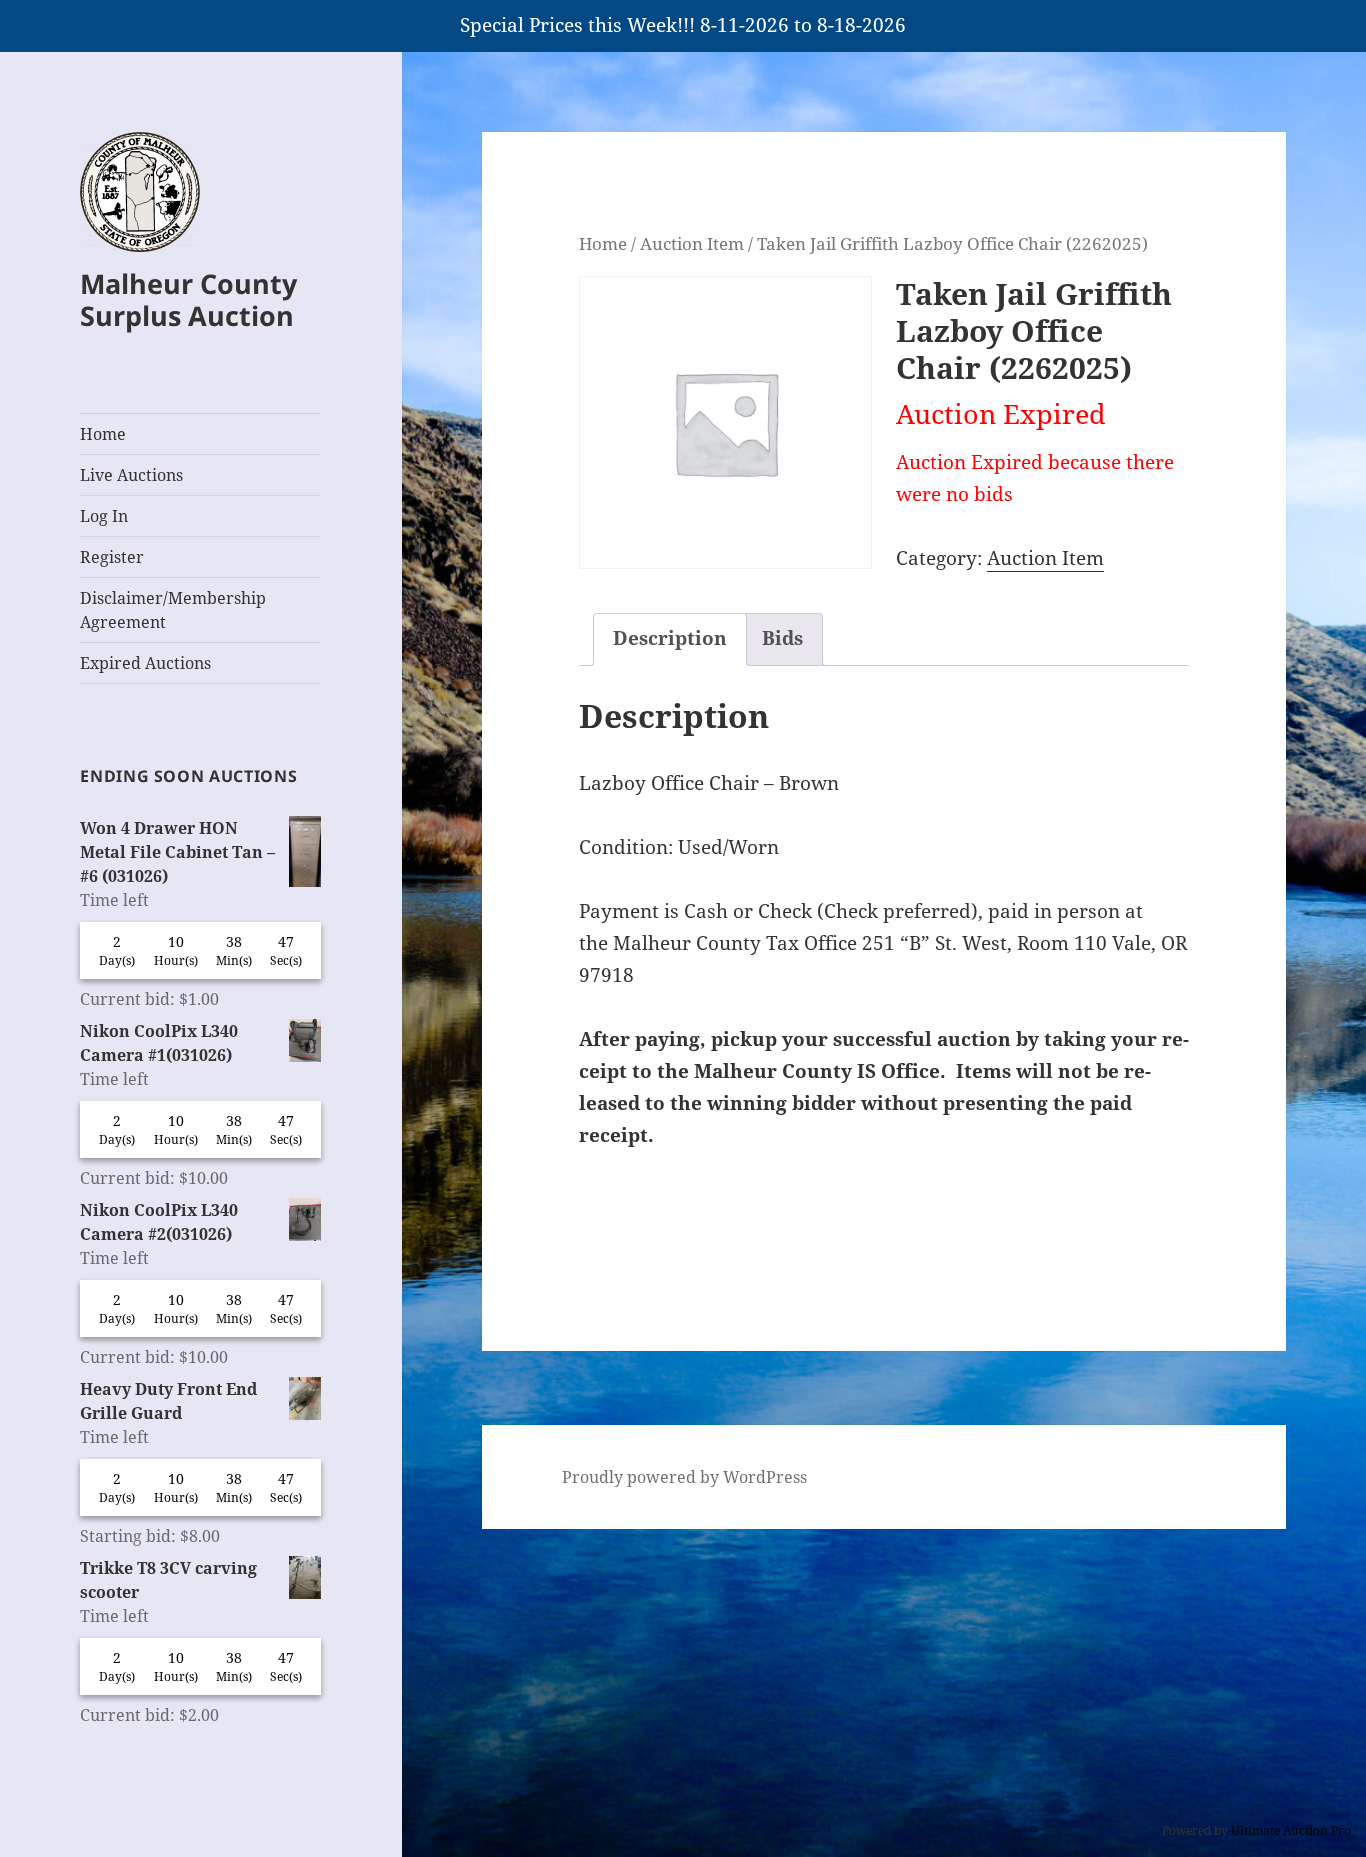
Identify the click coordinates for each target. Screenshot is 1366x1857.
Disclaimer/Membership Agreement (173, 610)
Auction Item (692, 243)
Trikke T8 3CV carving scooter (168, 1580)
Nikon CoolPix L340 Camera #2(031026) (159, 1222)
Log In (104, 516)
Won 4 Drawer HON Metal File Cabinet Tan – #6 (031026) (177, 852)
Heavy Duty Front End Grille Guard (168, 1401)
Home (103, 434)
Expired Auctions (145, 663)
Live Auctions (131, 475)
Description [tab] (670, 638)
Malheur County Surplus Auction (188, 299)
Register (112, 557)
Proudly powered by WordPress (684, 1477)
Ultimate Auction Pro (1291, 1830)
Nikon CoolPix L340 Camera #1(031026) (159, 1043)
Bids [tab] (782, 638)
